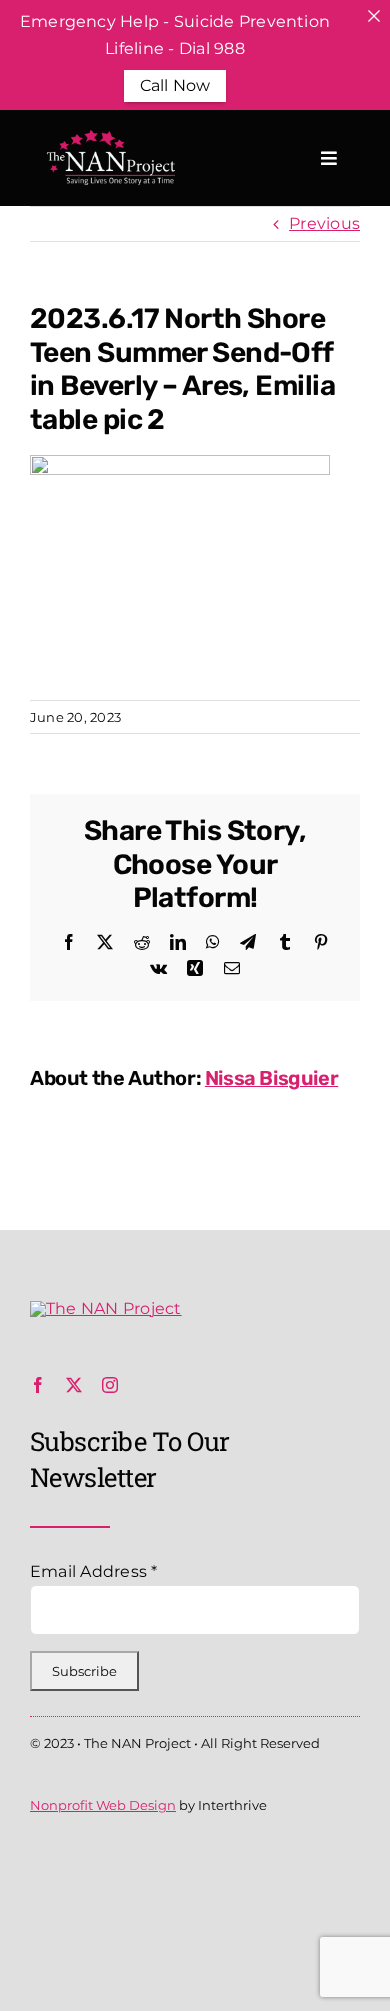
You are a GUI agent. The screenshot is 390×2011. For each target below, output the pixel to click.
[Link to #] (329, 158)
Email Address (94, 1571)
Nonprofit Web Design (103, 1805)
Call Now (175, 85)
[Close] (374, 16)
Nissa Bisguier (271, 1078)
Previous (324, 223)
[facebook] (38, 1385)
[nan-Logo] (106, 1308)
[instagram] (110, 1385)
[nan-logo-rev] (109, 137)
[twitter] (74, 1385)
